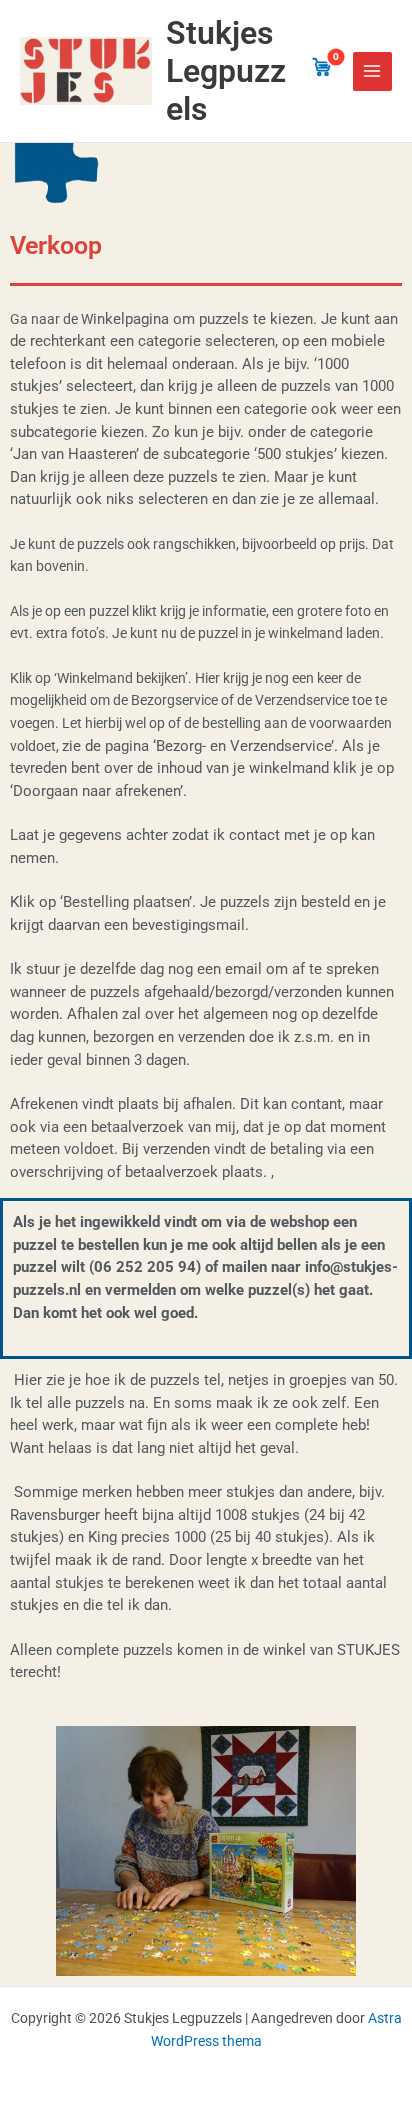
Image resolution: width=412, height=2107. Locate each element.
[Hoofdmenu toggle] (372, 71)
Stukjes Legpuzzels (226, 71)
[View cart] (322, 67)
